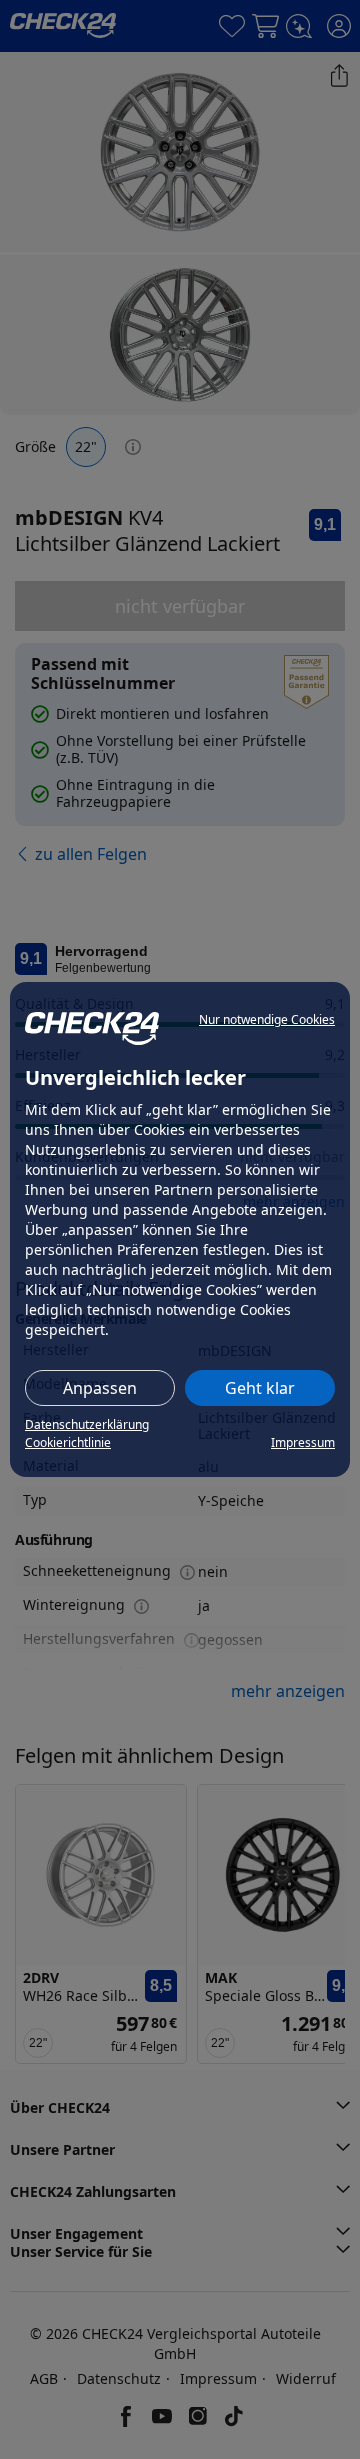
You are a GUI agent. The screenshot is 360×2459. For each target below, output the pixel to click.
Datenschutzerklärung (87, 1424)
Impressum (303, 1442)
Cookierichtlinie (68, 1442)
